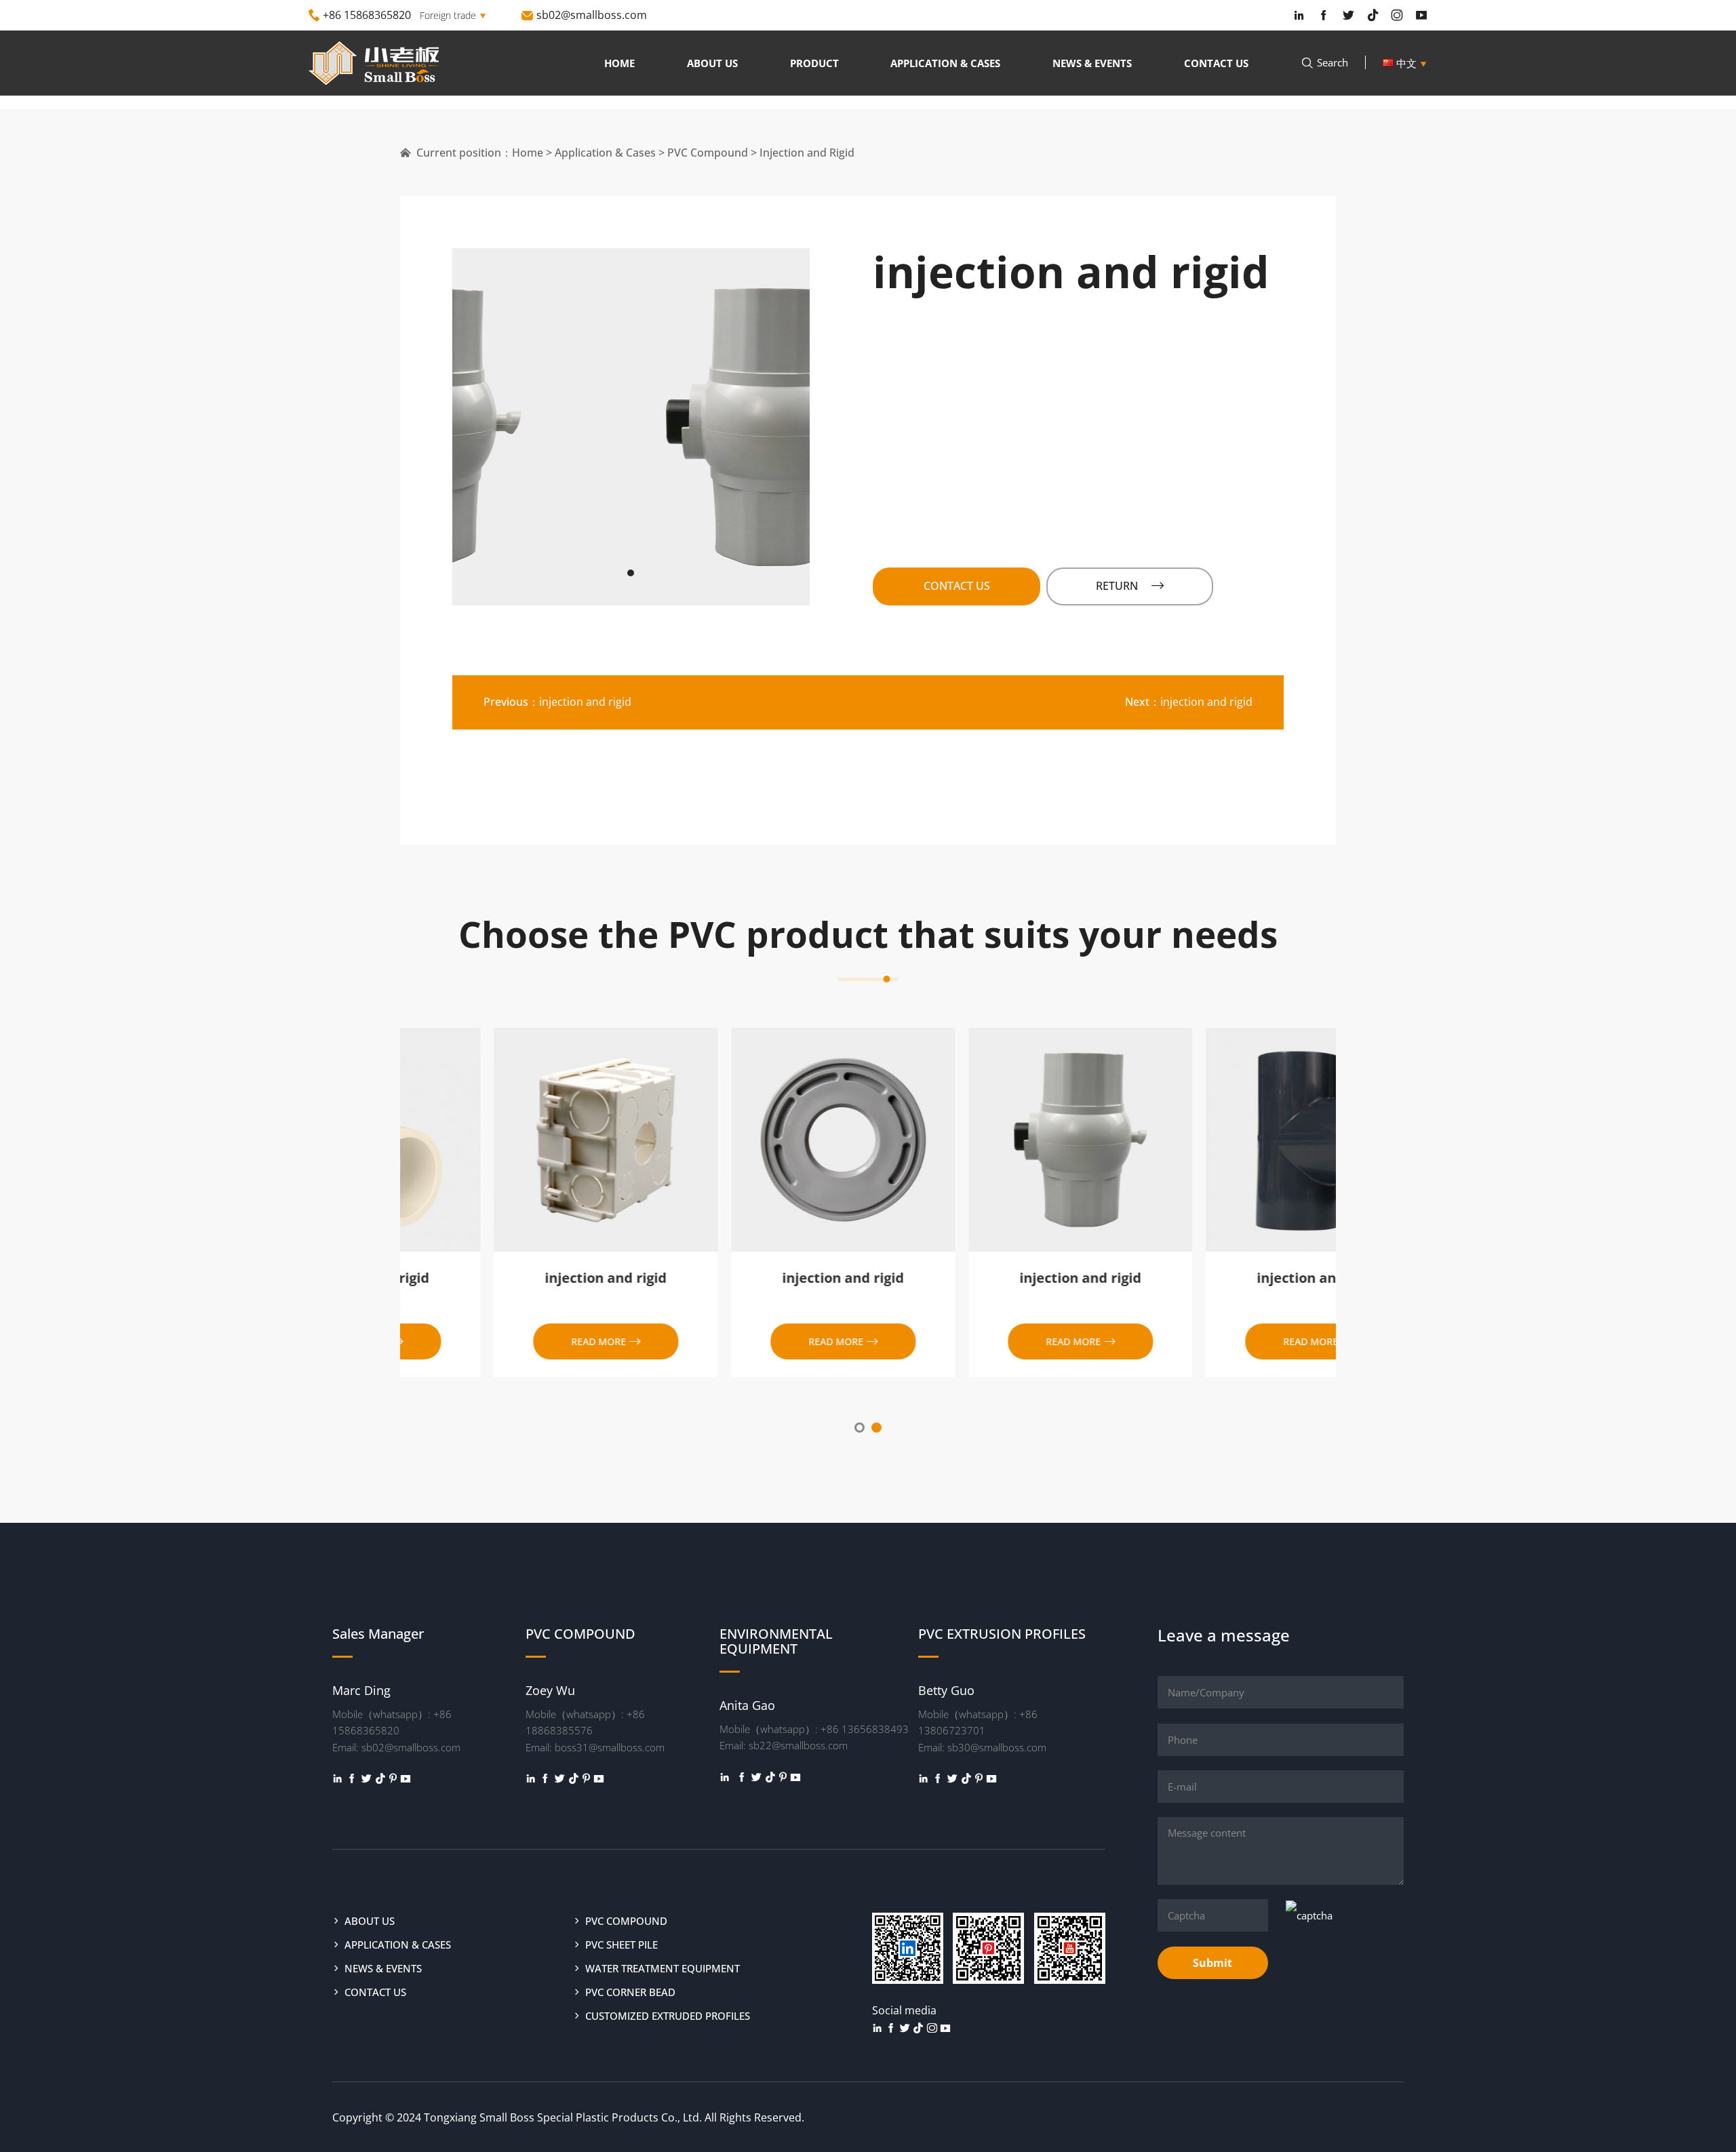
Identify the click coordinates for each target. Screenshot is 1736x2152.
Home (619, 63)
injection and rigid (557, 702)
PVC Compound (708, 153)
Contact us (1216, 63)
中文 (1410, 63)
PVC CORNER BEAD (630, 1992)
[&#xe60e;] (352, 1778)
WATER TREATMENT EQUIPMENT (663, 1968)
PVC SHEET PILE (622, 1945)
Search (1324, 62)
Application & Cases (945, 63)
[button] (631, 573)
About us (712, 63)
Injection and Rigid (807, 153)
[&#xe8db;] (380, 1778)
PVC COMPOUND (626, 1921)
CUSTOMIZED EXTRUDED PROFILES (668, 2016)
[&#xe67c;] (406, 1778)
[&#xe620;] (338, 1778)
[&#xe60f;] (366, 1778)
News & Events (1092, 63)
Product (814, 63)
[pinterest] (393, 1778)
